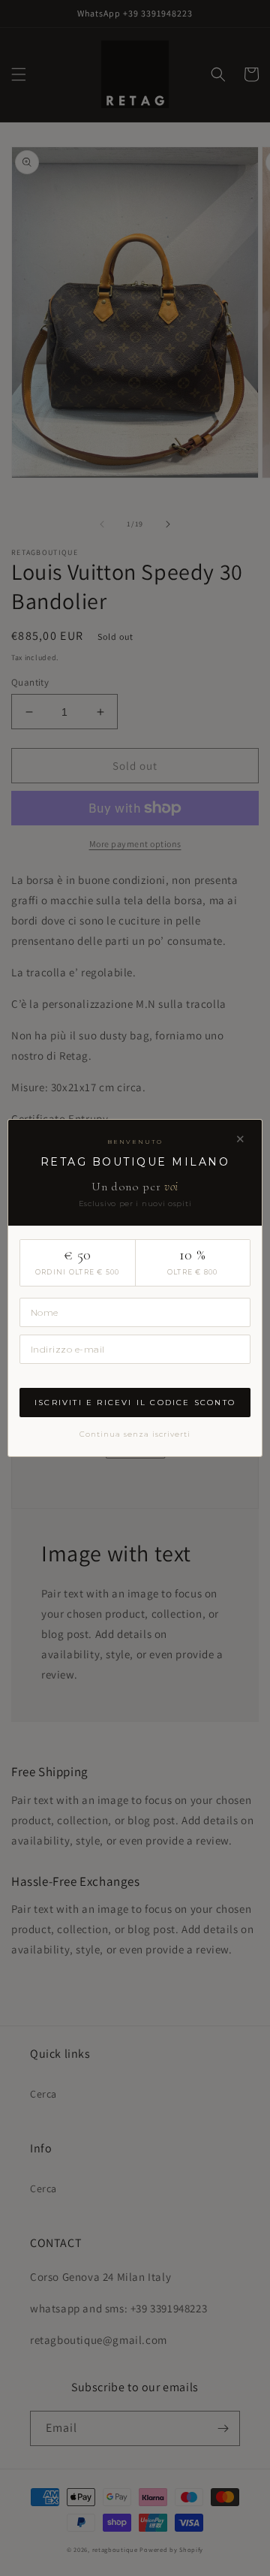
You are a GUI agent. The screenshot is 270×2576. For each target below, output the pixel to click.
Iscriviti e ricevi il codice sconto (135, 1403)
